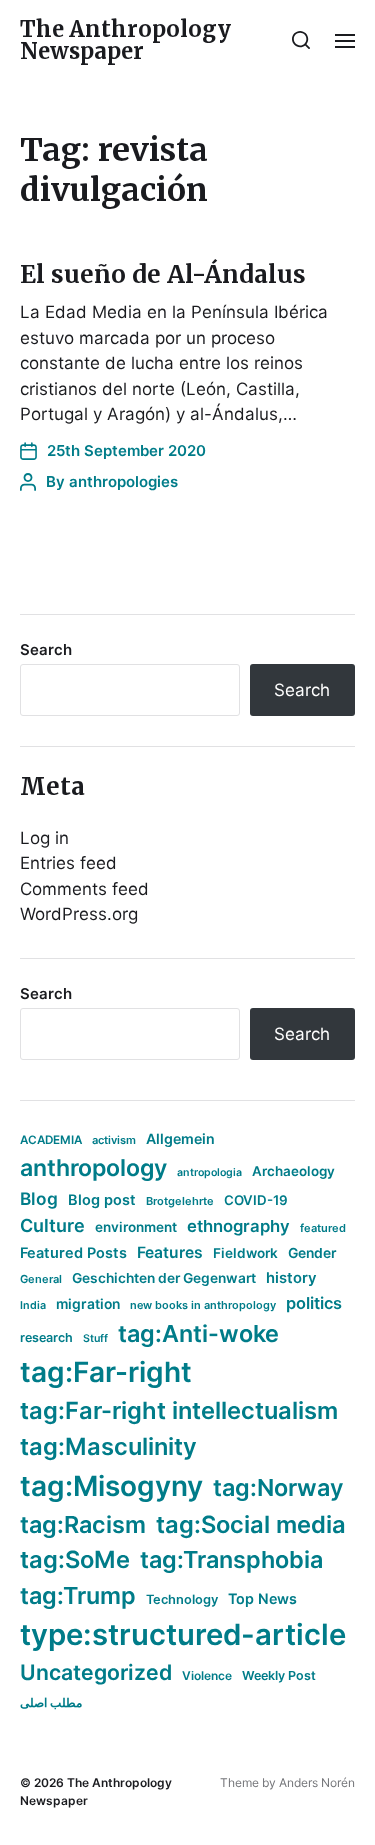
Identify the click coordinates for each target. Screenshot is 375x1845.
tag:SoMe (75, 1559)
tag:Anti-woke (198, 1333)
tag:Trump (78, 1595)
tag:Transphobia (231, 1559)
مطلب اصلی (51, 1702)
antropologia (209, 1172)
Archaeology (293, 1171)
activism (114, 1140)
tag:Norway (278, 1487)
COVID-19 (256, 1200)
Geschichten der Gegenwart (164, 1278)
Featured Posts (73, 1252)
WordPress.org (79, 914)
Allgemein (180, 1138)
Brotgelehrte (180, 1201)
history (291, 1278)
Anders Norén (317, 1782)
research (46, 1337)
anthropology (93, 1168)
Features (170, 1252)
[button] (301, 40)
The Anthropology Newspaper (125, 40)
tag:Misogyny (111, 1486)
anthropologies (123, 481)
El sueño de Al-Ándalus (163, 274)
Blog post (102, 1199)
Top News (262, 1598)
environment (136, 1227)
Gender (312, 1253)
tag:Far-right (106, 1372)
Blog (39, 1198)
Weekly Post (279, 1675)
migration (88, 1304)
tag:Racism (83, 1524)
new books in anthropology (203, 1305)
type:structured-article (183, 1634)
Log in (44, 838)
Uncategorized (96, 1672)
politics (314, 1303)
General (41, 1279)
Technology (182, 1599)
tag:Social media (251, 1524)
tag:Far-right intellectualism (179, 1410)
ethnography (238, 1226)
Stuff (95, 1338)
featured (323, 1228)
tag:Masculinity (108, 1446)
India (33, 1305)
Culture (52, 1225)
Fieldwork (245, 1253)
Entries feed (68, 863)
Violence (207, 1675)
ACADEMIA (51, 1140)
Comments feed (84, 889)
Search (46, 649)
